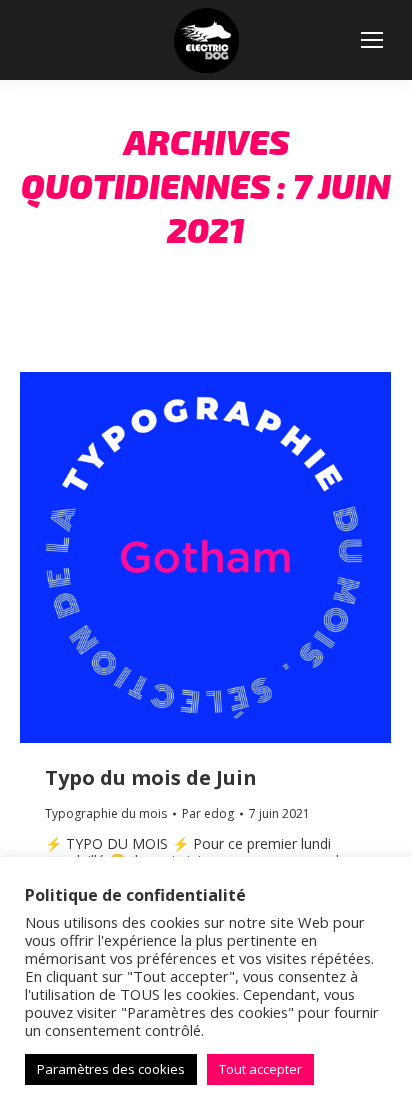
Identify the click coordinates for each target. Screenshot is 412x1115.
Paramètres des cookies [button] (111, 1069)
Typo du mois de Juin (151, 777)
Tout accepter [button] (260, 1069)
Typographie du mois (106, 813)
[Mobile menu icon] (372, 40)
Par (208, 813)
